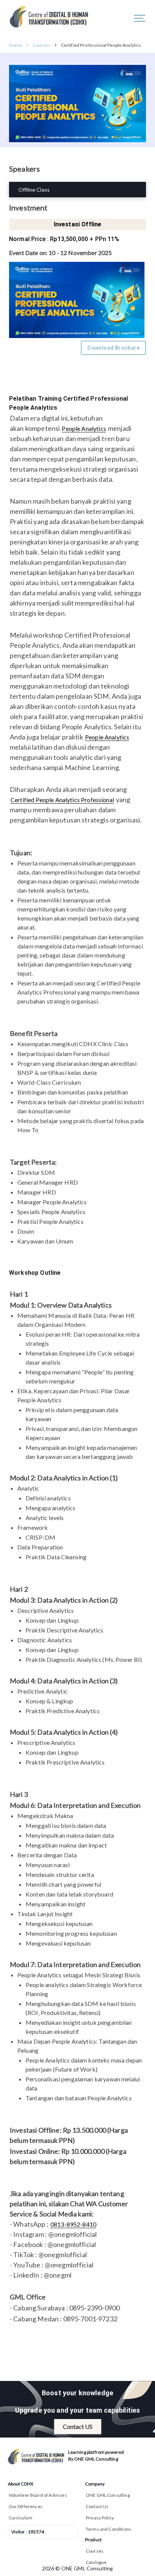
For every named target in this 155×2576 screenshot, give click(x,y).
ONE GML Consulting (108, 2495)
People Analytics (84, 428)
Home (16, 45)
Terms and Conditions (109, 2529)
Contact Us (97, 2506)
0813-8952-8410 (73, 2224)
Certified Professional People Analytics (101, 45)
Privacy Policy (100, 2518)
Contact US (78, 2426)
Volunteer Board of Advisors (38, 2495)
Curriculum (21, 2518)
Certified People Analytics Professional (62, 800)
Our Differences (26, 2506)
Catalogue (96, 2562)
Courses (42, 45)
